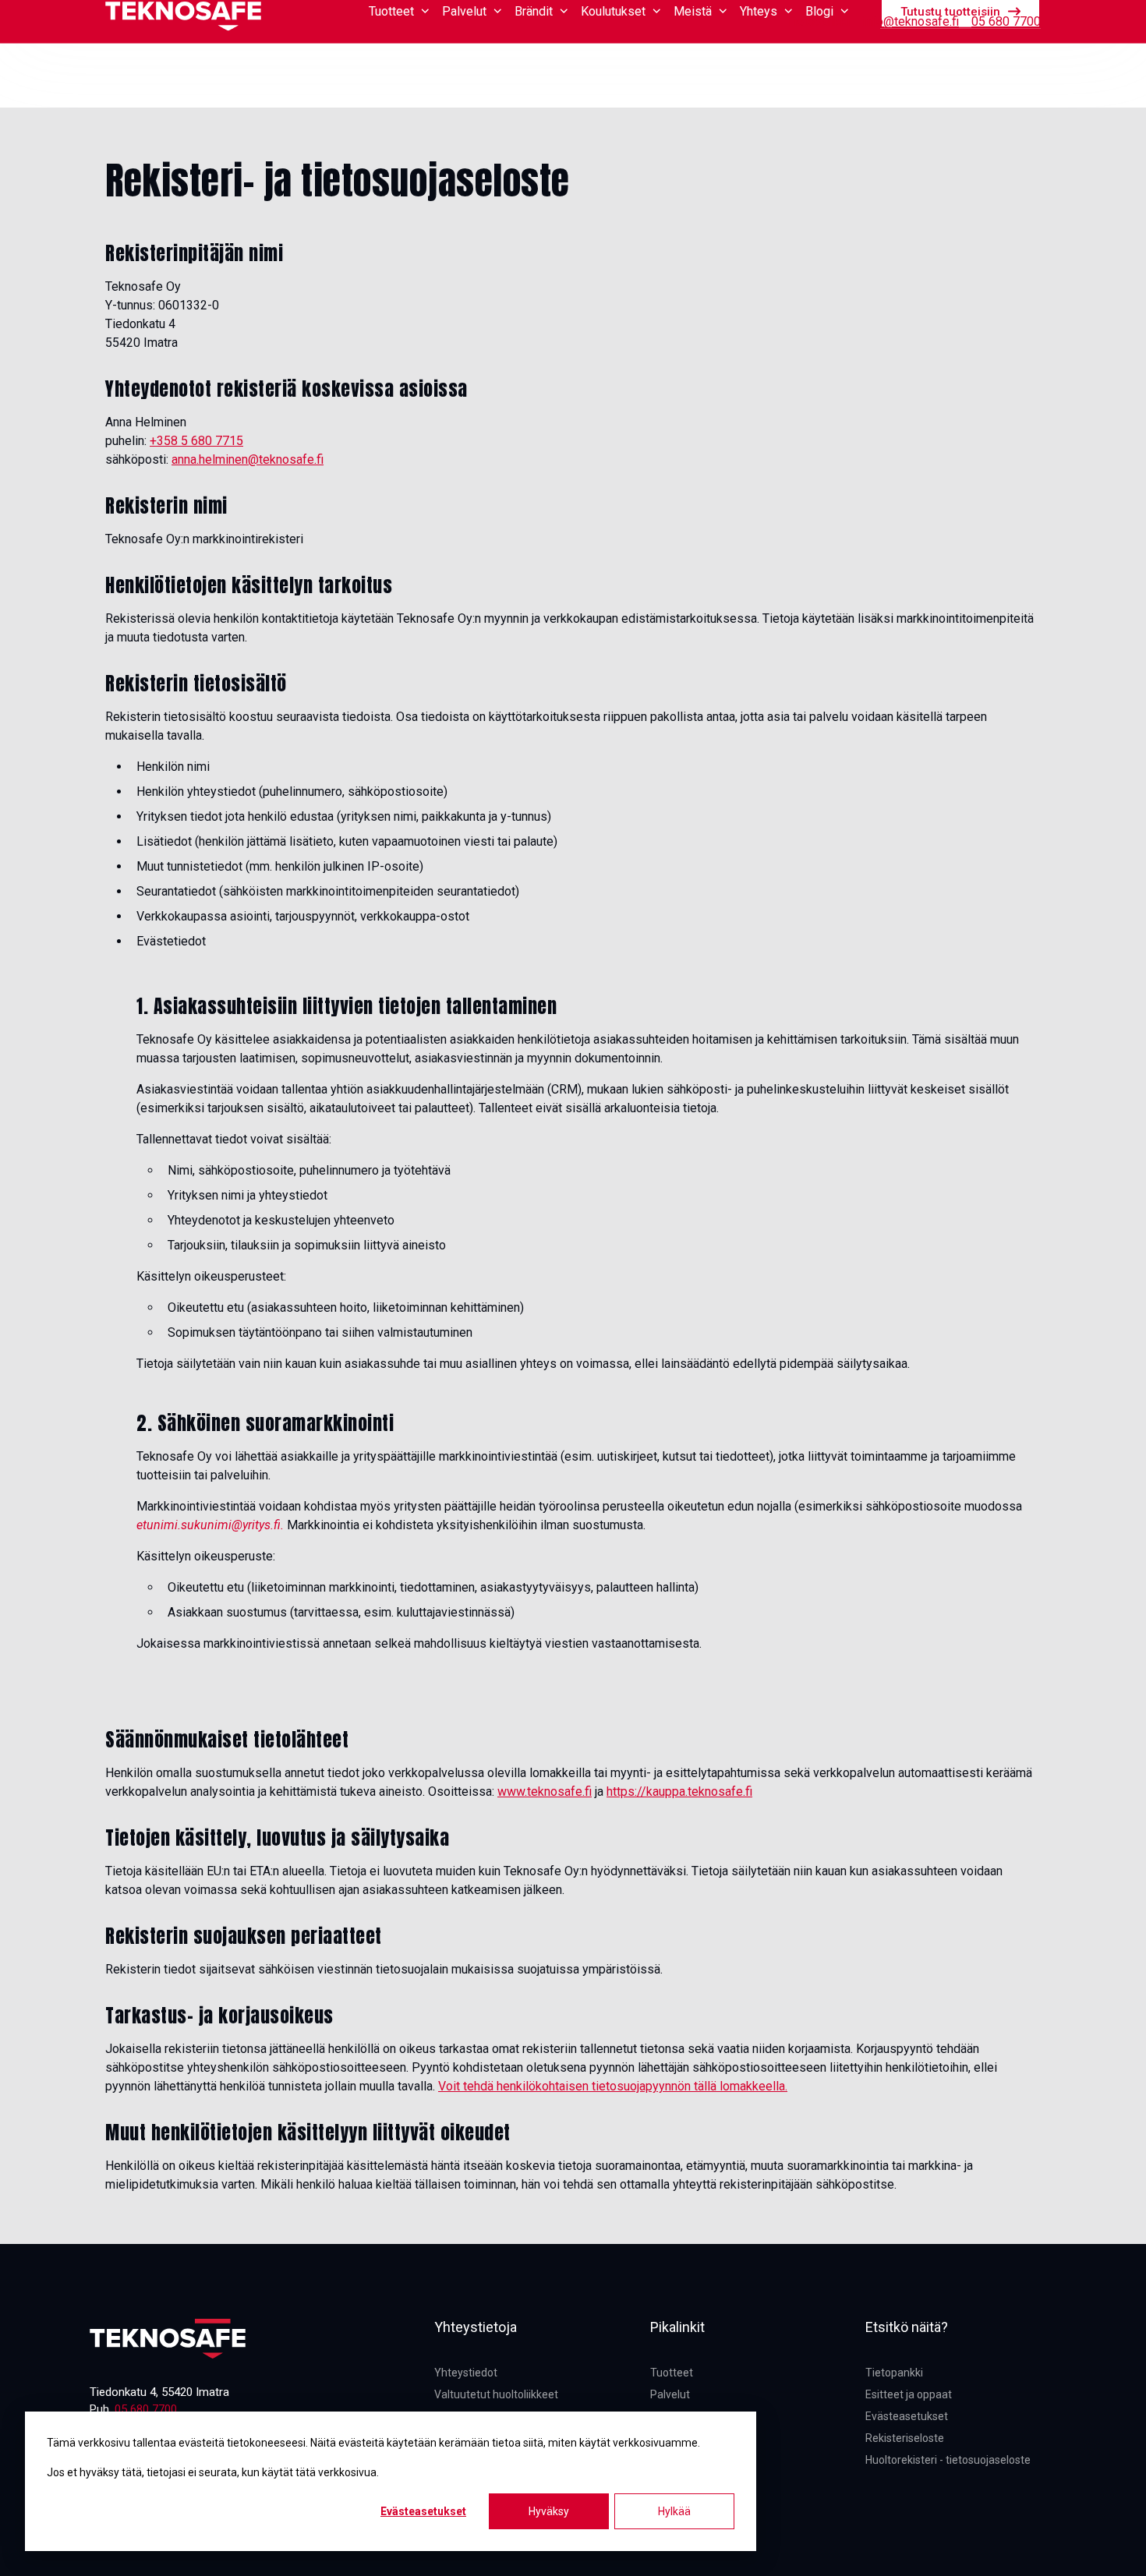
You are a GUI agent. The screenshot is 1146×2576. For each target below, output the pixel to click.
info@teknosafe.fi (911, 21)
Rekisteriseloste (905, 2438)
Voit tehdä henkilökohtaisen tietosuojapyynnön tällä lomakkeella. (613, 2086)
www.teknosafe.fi (545, 1792)
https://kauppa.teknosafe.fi (679, 1792)
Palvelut (670, 2394)
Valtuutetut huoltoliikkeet (496, 2394)
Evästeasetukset (423, 2511)
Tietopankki (818, 21)
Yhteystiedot (466, 2373)
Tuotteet (672, 2373)
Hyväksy (549, 2511)
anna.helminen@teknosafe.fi (248, 459)
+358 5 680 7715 (196, 441)
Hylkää (674, 2511)
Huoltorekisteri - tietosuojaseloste (948, 2460)
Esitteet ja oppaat (909, 2394)
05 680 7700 (1006, 21)
